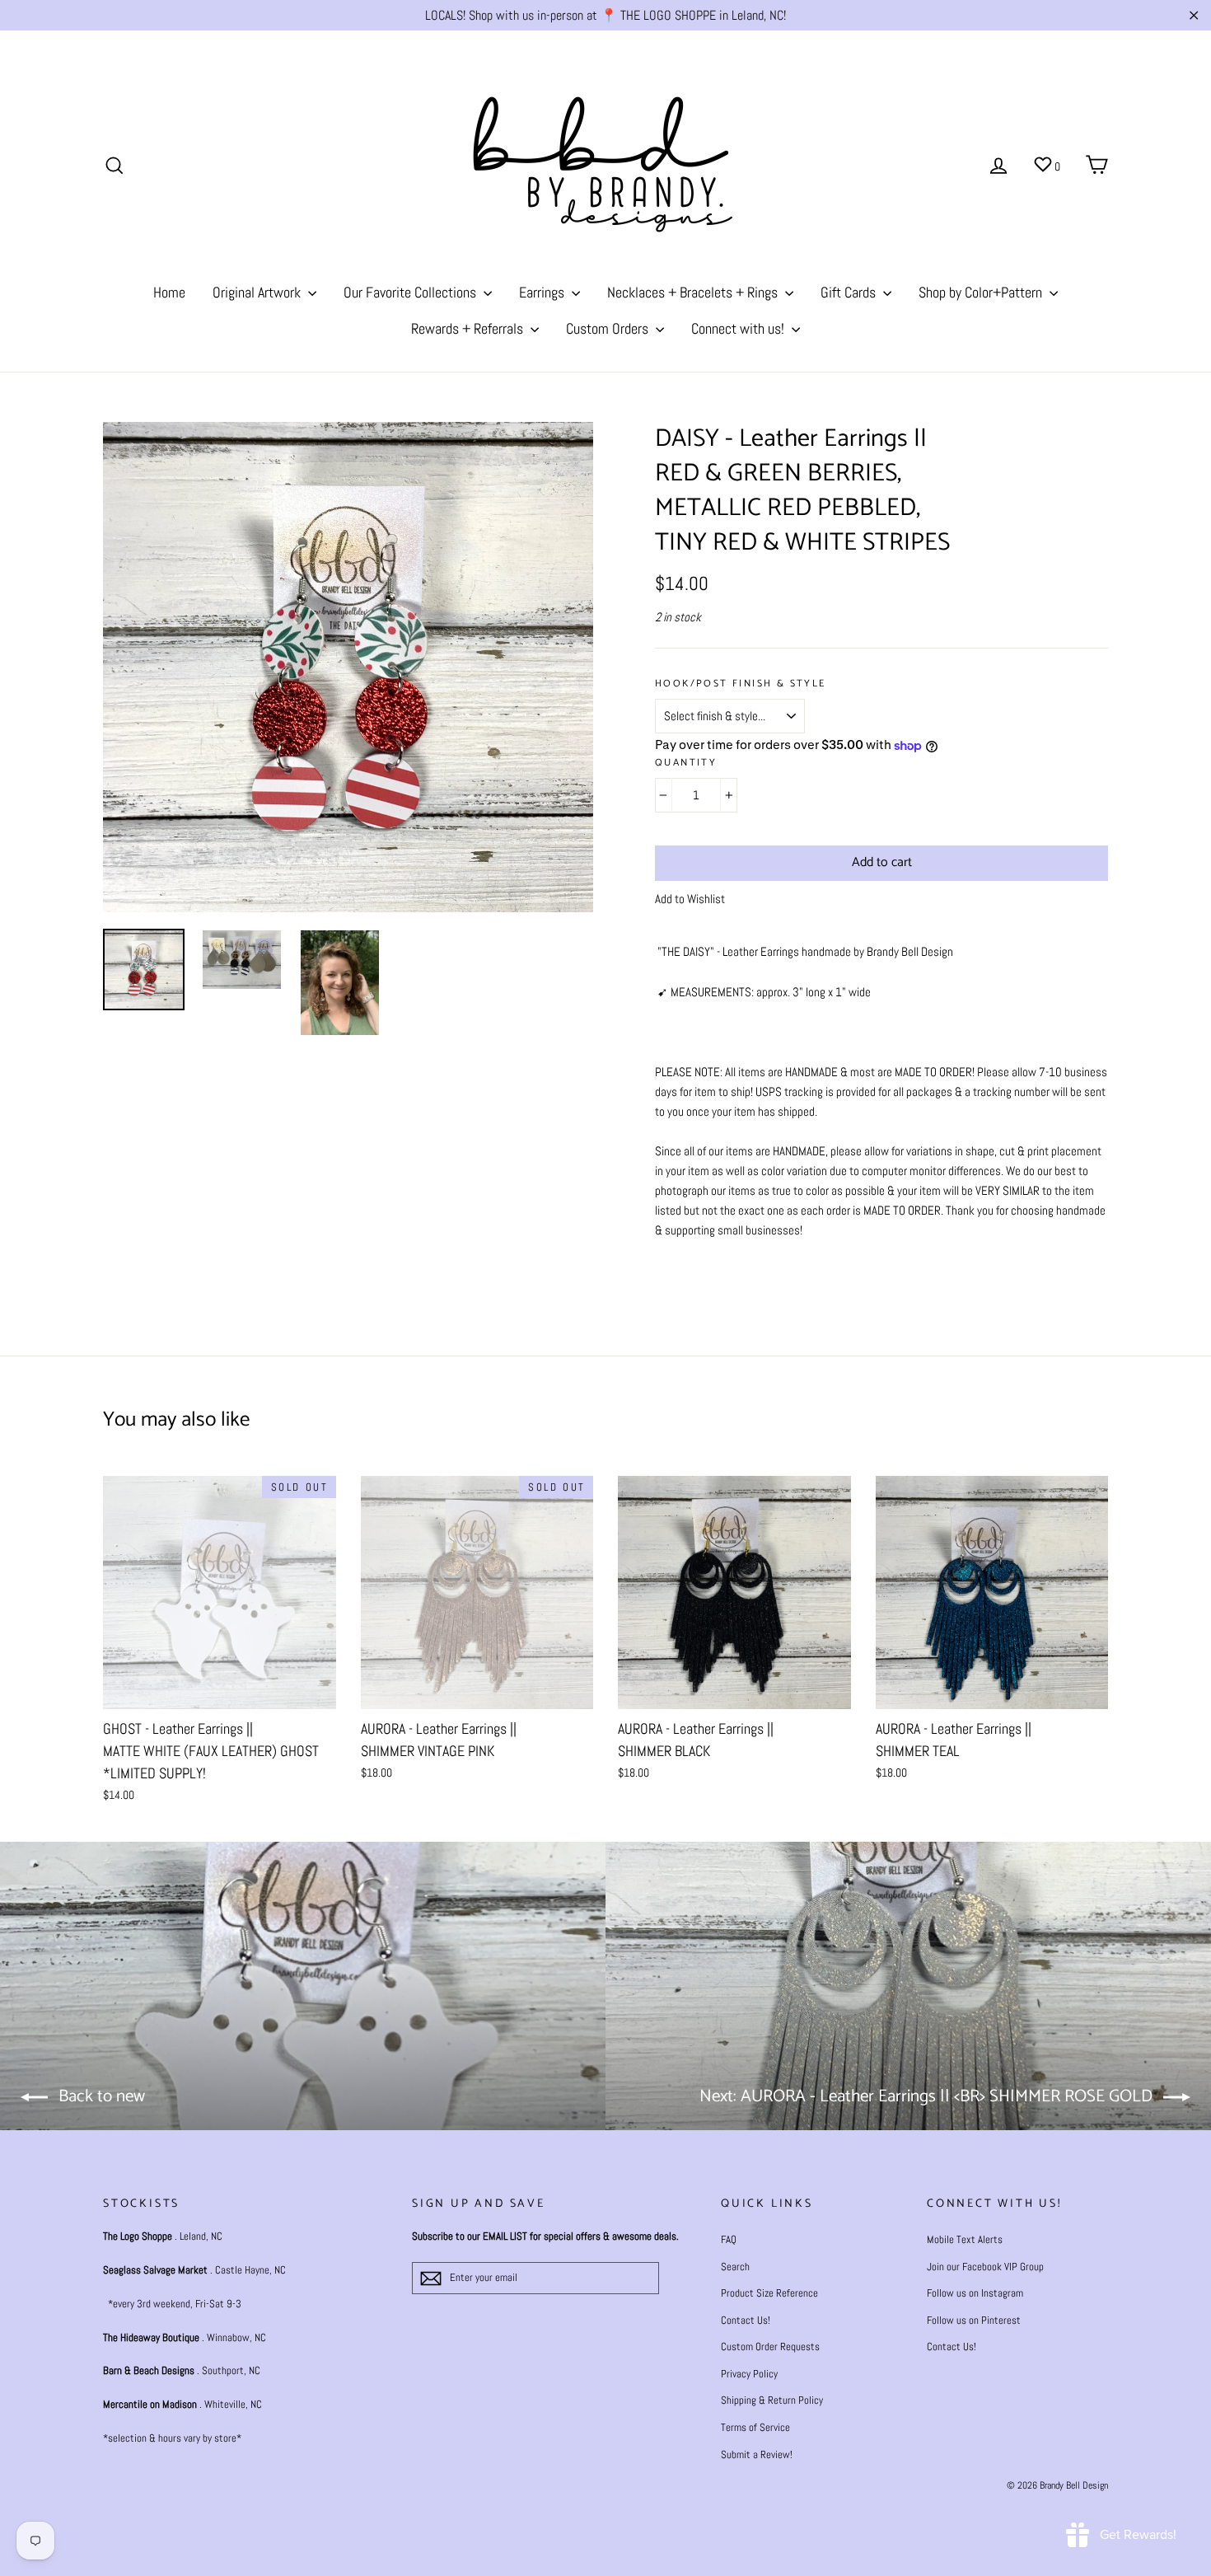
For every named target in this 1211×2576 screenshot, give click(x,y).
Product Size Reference (769, 2293)
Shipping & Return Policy (772, 2400)
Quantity (686, 763)
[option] (348, 667)
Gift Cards (850, 292)
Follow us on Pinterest (974, 2320)
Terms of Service (755, 2427)
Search (735, 2267)
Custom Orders (609, 328)
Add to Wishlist (690, 899)
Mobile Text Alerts (965, 2239)
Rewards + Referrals (469, 328)
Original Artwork (258, 292)
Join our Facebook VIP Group (985, 2267)
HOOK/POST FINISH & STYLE (741, 684)
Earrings (543, 292)
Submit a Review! (757, 2454)
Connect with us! (739, 328)
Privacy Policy (749, 2374)
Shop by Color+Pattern (982, 292)
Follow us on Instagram (975, 2293)
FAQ (729, 2239)
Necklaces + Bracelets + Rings (694, 292)
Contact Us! (746, 2320)
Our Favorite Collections (411, 292)
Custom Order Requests (770, 2347)
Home (169, 292)
